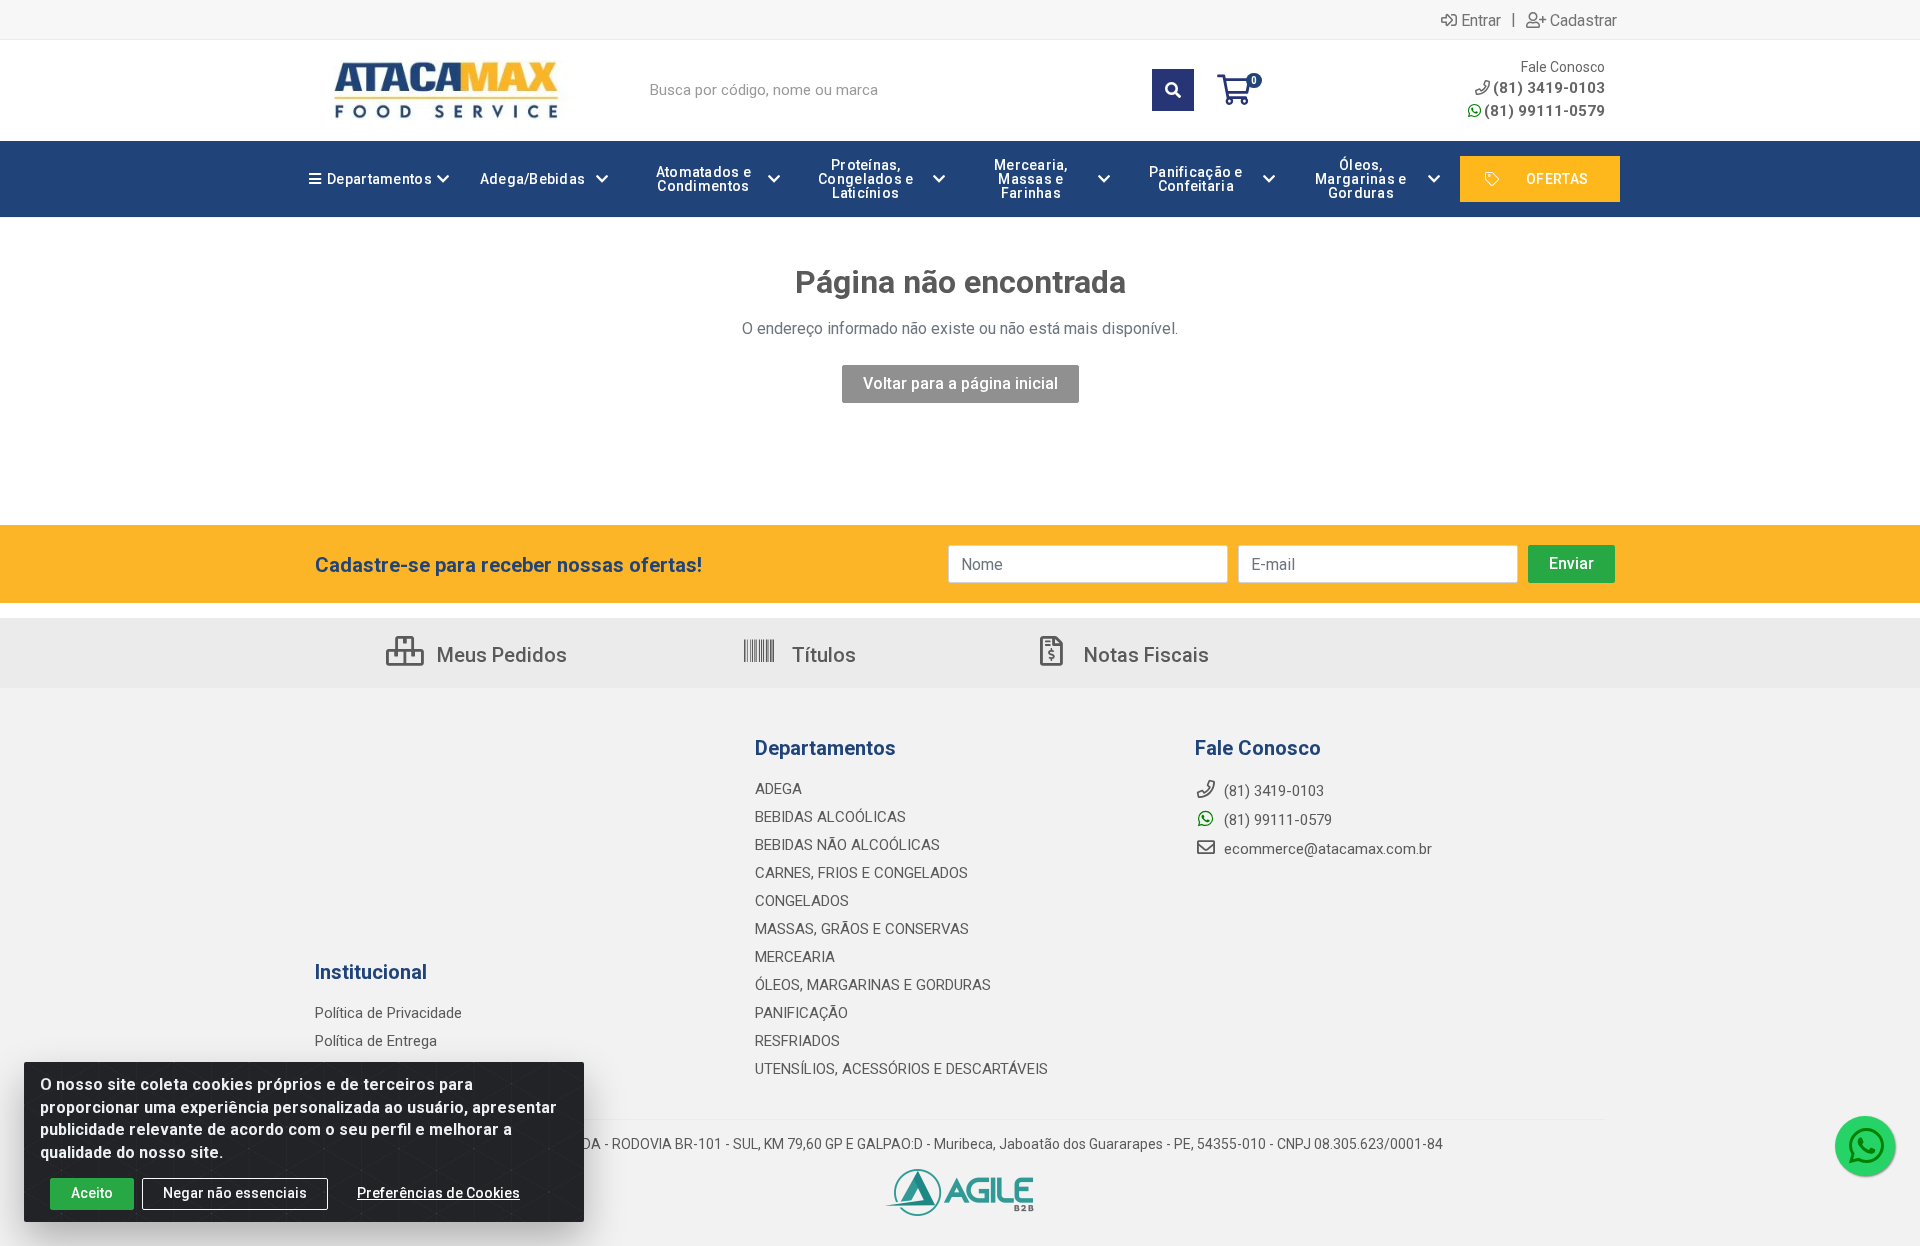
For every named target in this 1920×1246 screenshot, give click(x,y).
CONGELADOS (802, 901)
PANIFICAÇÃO (801, 1013)
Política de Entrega (376, 1041)
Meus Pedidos (499, 655)
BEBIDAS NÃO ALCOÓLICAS (847, 845)
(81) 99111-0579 (1544, 111)
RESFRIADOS (797, 1041)
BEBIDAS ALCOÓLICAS (830, 817)
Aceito (92, 1193)
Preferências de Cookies (438, 1193)
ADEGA (778, 789)
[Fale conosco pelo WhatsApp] (1865, 1146)
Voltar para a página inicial (960, 383)
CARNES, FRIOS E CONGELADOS (861, 873)
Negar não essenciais (235, 1193)
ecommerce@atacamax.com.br (1326, 849)
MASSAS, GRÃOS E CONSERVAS (862, 929)
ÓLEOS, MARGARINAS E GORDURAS (873, 985)
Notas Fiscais (1144, 655)
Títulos (821, 655)
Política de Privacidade (388, 1013)
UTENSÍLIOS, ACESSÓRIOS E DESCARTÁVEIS (901, 1069)
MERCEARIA (795, 957)
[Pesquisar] (1173, 90)
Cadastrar (1583, 20)
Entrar (1481, 20)
